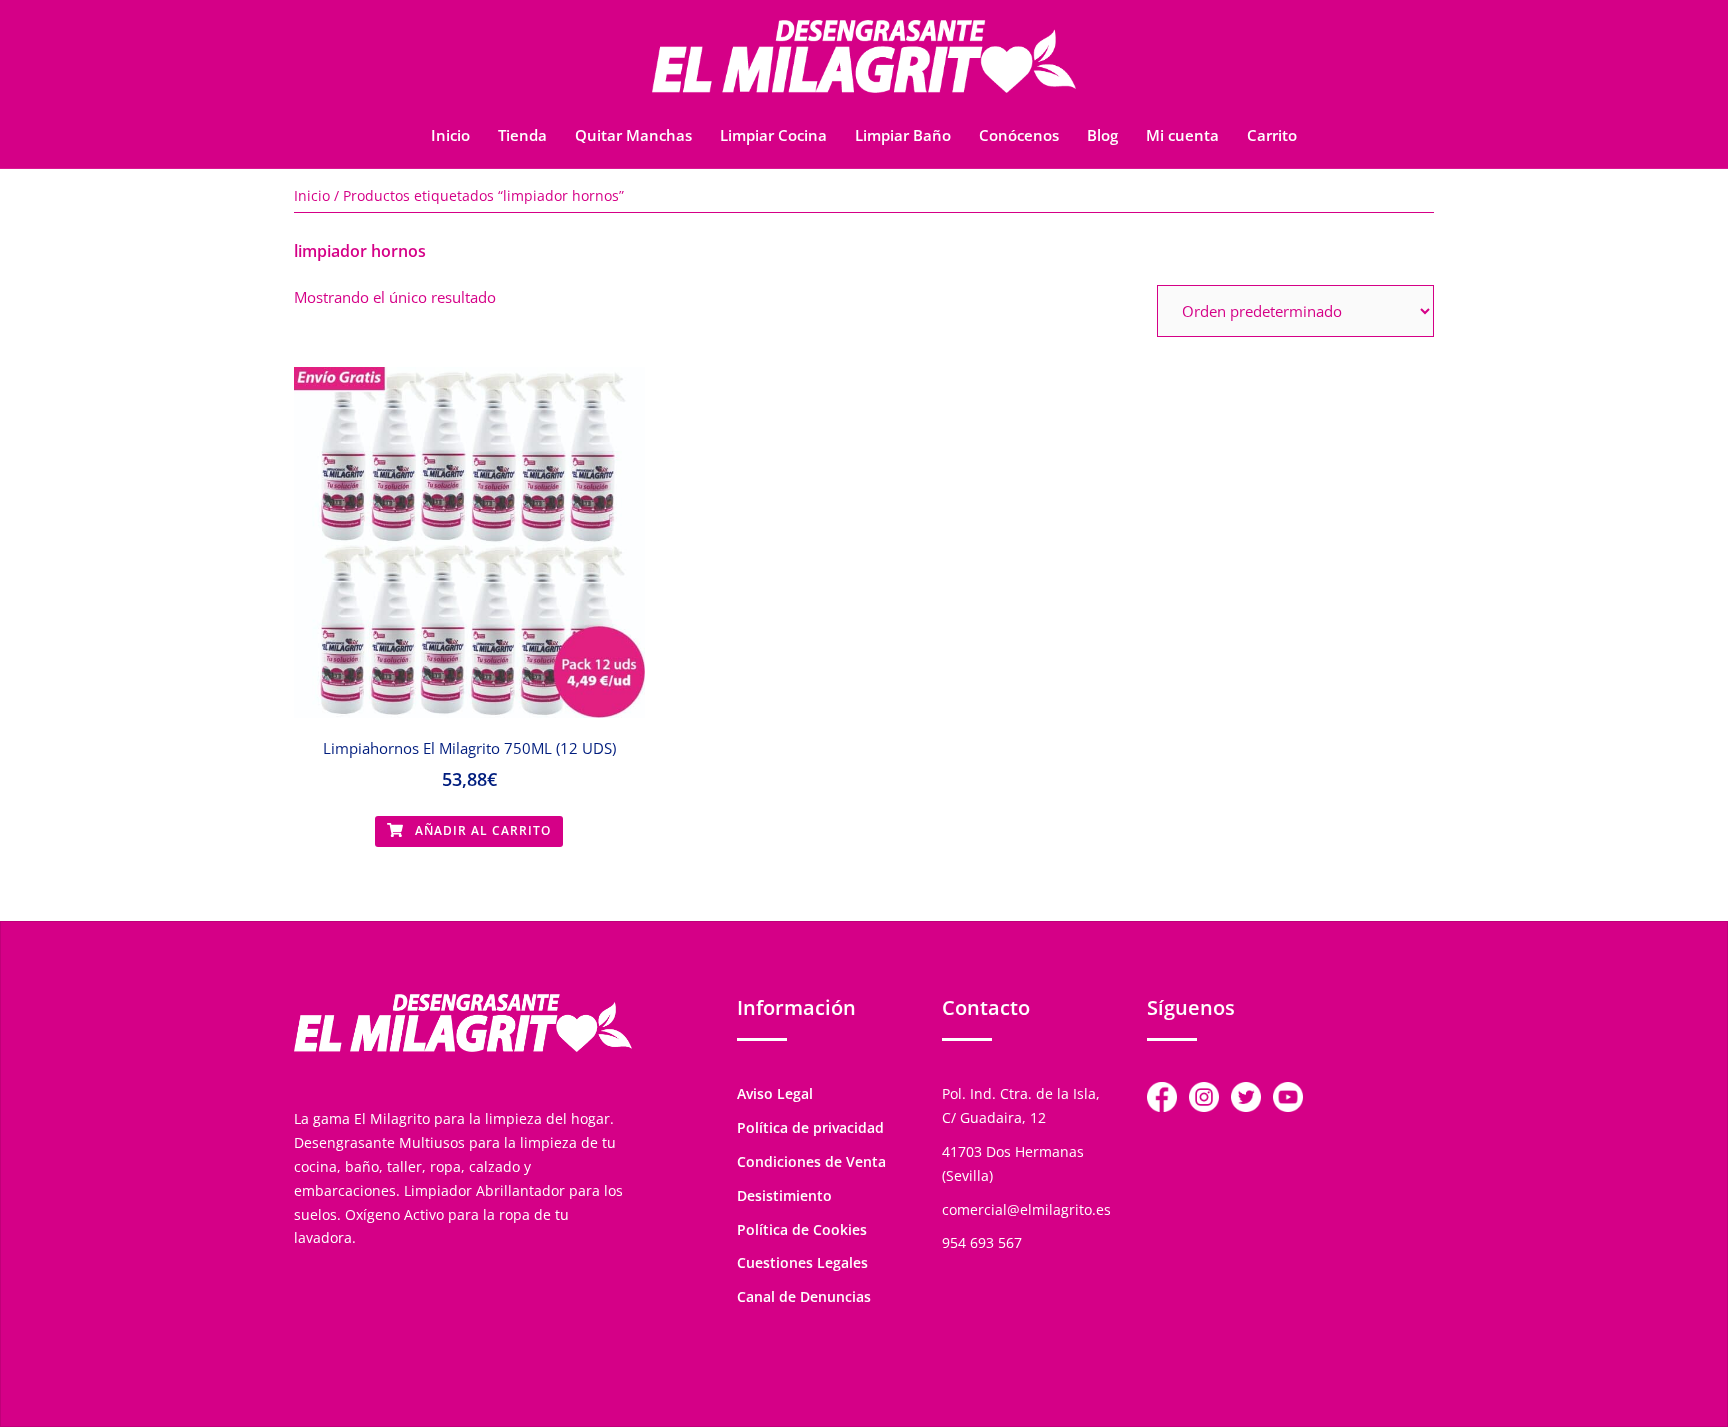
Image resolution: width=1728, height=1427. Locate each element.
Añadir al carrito (481, 830)
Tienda (522, 135)
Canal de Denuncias (804, 1296)
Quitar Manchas (633, 135)
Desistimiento (784, 1195)
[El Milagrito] (864, 62)
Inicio (450, 135)
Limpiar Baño (903, 135)
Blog (1102, 135)
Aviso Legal (775, 1093)
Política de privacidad (810, 1127)
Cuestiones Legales (802, 1262)
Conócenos (1019, 135)
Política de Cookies (802, 1229)
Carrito (1272, 135)
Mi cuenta (1182, 135)
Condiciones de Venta (811, 1161)
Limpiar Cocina (773, 135)
